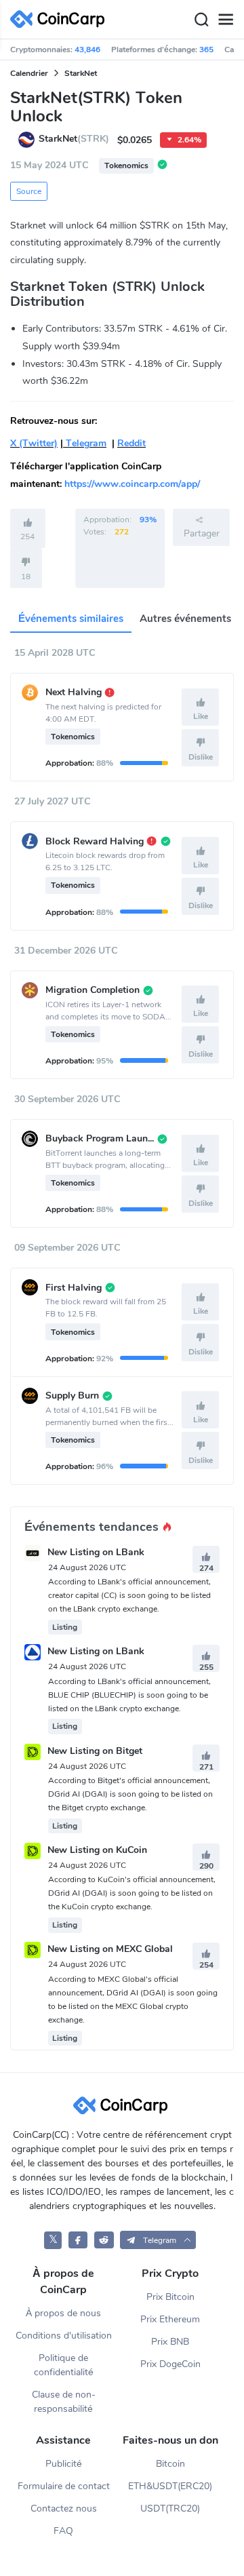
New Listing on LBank (96, 1552)
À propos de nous (63, 2313)
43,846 (87, 50)
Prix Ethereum (170, 2319)
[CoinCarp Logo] (61, 19)
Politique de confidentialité (64, 2365)
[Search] (201, 20)
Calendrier (29, 73)
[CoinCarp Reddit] (104, 2240)
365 (206, 50)
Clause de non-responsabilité (64, 2402)
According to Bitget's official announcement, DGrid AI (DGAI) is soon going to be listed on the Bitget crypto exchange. (130, 1794)
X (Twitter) (34, 443)
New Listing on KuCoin (97, 1850)
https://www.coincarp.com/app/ (132, 484)
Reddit (131, 443)
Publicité (64, 2464)
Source (29, 191)
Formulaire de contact (64, 2486)
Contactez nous (64, 2509)
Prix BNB (170, 2342)
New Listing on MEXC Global (110, 1950)
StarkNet (81, 73)
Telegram (85, 443)
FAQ (63, 2531)
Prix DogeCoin (170, 2364)
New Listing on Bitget (95, 1751)
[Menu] (226, 20)
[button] (158, 2240)
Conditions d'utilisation (64, 2336)
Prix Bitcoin (170, 2297)
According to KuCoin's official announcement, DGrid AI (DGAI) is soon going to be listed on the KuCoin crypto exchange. (132, 1893)
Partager (202, 533)
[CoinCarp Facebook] (78, 2240)
